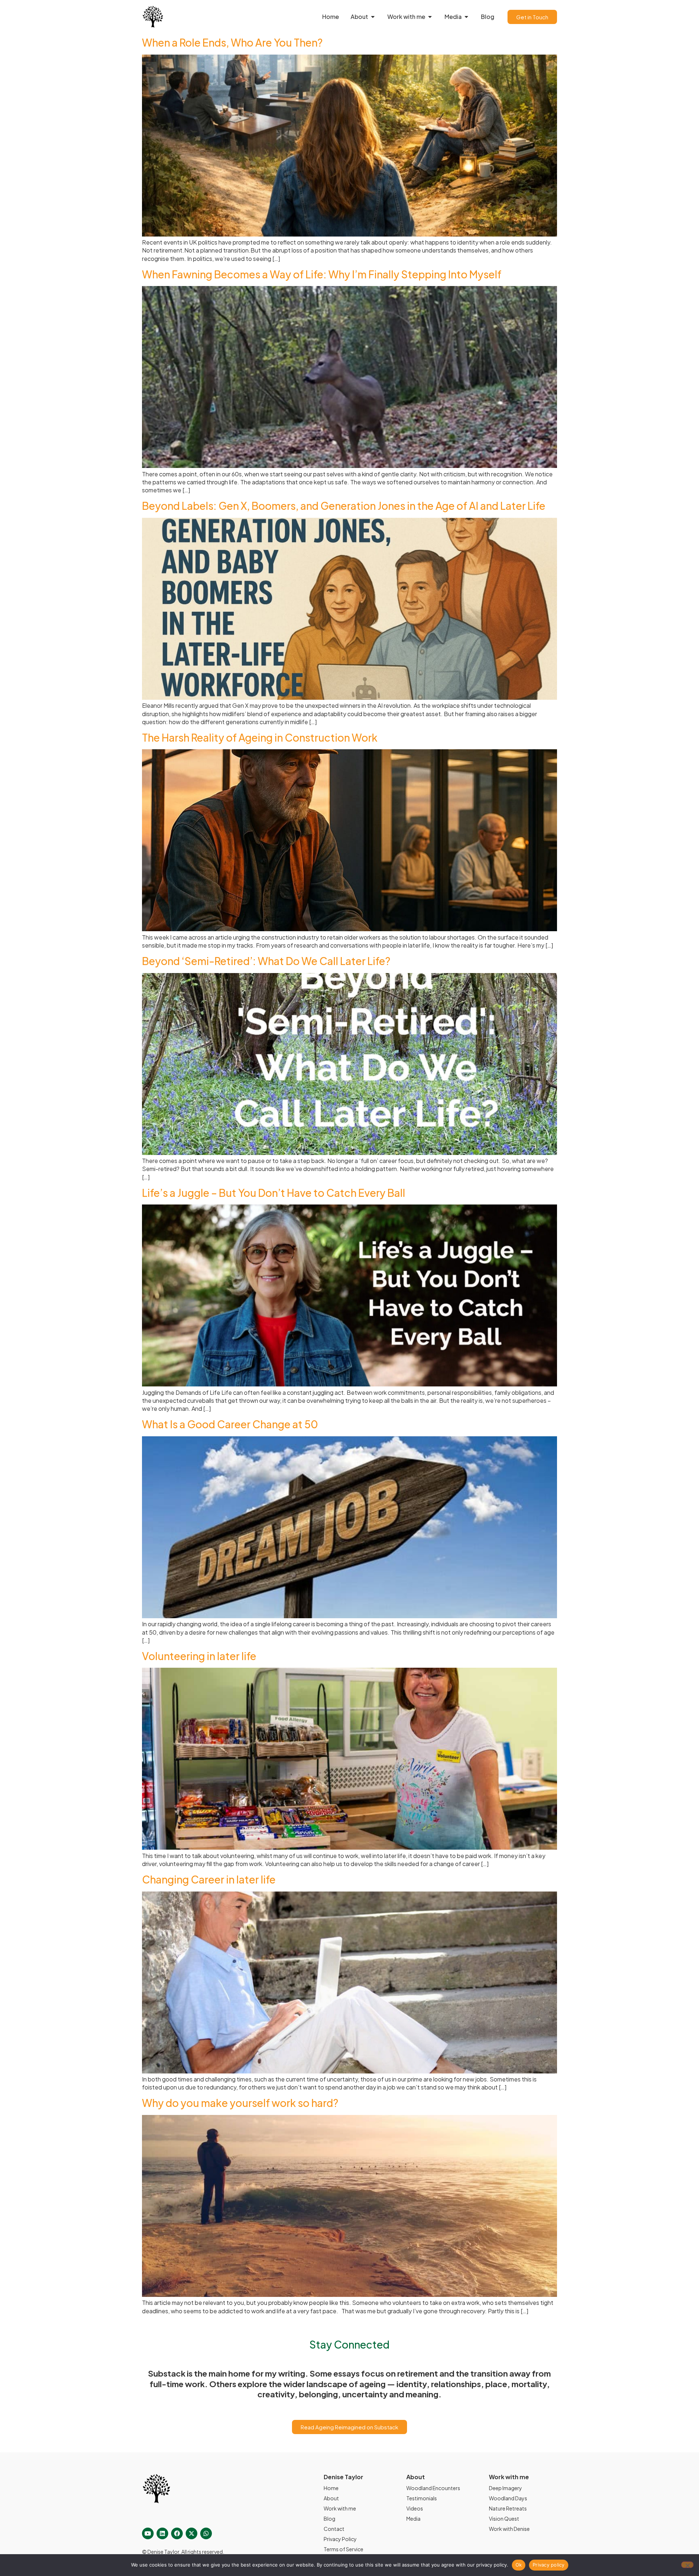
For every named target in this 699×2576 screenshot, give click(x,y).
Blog (329, 2519)
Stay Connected (349, 2344)
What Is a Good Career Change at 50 (230, 1424)
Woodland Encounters (433, 2488)
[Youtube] (148, 2533)
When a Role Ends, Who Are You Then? (232, 42)
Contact (334, 2529)
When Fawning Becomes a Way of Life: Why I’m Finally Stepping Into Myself (322, 274)
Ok (519, 2565)
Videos (415, 2508)
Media (413, 2519)
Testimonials (422, 2498)
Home (331, 2488)
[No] (687, 2565)
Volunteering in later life (199, 1656)
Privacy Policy (340, 2539)
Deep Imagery (506, 2488)
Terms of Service (343, 2549)
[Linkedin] (162, 2533)
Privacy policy (549, 2565)
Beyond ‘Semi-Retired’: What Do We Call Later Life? (266, 961)
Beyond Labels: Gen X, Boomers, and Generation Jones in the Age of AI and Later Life (344, 506)
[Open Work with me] (430, 17)
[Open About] (373, 17)
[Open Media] (466, 17)
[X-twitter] (191, 2533)
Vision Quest (504, 2519)
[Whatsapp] (206, 2533)
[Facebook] (177, 2533)
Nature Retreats (508, 2508)
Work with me (340, 2508)
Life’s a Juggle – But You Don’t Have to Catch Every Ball (274, 1193)
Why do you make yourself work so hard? (240, 2103)
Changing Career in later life (209, 1879)
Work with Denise (509, 2529)
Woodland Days (508, 2498)
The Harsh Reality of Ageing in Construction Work (260, 737)
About (331, 2498)
